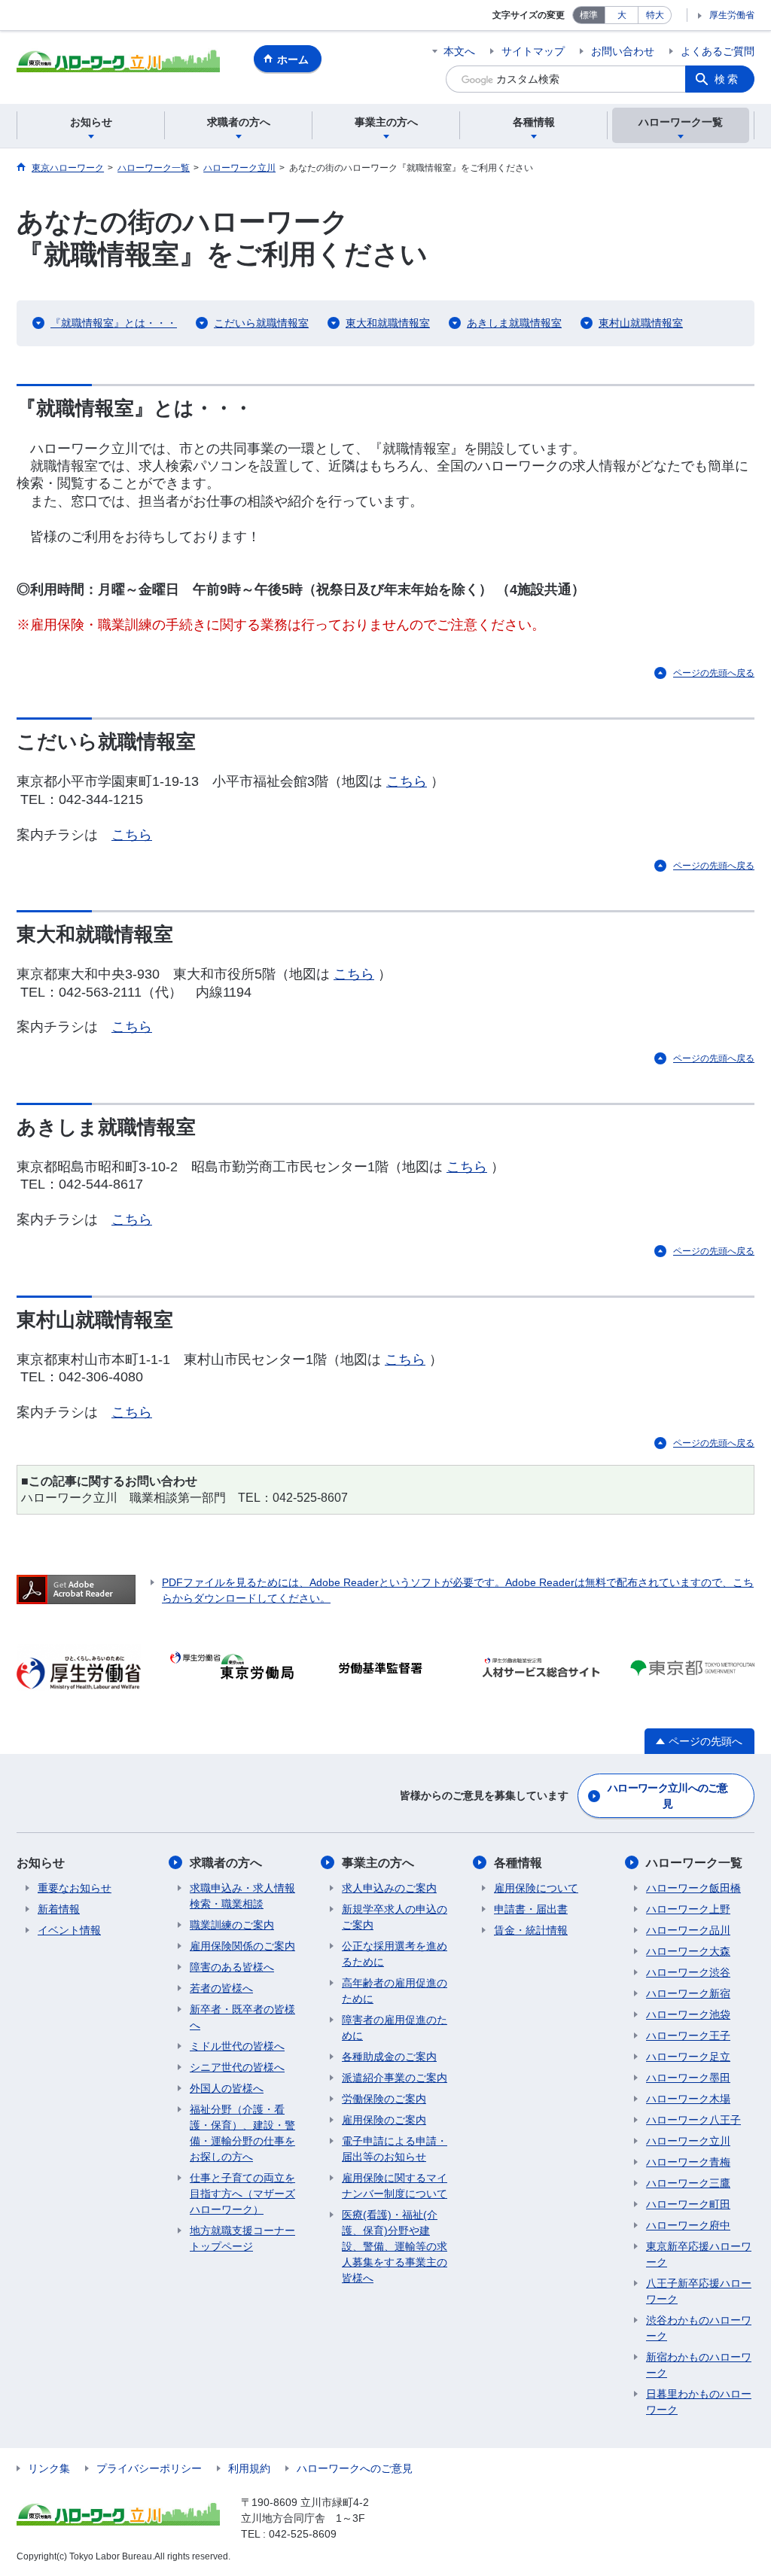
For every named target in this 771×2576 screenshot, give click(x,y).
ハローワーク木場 (688, 2099)
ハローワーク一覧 (694, 1863)
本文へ (459, 51)
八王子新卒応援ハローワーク (699, 2291)
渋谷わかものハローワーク (699, 2328)
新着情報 (59, 1909)
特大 (655, 15)
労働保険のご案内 (384, 2099)
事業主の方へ (378, 1863)
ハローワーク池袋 (688, 2014)
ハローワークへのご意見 (355, 2468)
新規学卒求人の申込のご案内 (395, 1917)
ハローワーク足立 (688, 2057)
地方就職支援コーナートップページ (242, 2238)
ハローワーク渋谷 (688, 1972)
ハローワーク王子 (688, 2036)
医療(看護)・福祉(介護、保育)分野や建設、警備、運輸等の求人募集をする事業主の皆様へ (395, 2246)
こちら (407, 781)
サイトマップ (533, 51)
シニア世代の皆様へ (237, 2067)
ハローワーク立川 (688, 2141)
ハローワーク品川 (688, 1930)
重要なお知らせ (75, 1888)
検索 (727, 79)
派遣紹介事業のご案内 (395, 2078)
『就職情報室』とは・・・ (114, 323)
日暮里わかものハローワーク (699, 2402)
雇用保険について (536, 1888)
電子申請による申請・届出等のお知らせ (395, 2149)
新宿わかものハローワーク (699, 2365)
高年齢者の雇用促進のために (395, 1991)
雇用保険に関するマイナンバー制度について (395, 2186)
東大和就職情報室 (388, 323)
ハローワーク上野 (688, 1909)
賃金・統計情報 (531, 1930)
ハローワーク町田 (688, 2204)
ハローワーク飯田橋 (693, 1888)
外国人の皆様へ (227, 2088)
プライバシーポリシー (149, 2468)
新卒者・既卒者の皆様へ (242, 2017)
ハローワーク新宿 (688, 1993)
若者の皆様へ (221, 1988)
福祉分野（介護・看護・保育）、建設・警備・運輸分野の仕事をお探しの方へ (242, 2133)
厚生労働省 (732, 15)
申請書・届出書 (531, 1909)
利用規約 (249, 2468)
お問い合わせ (623, 51)
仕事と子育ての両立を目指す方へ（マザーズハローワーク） (242, 2194)
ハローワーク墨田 (688, 2078)
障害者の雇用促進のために (395, 2028)
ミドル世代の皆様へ (237, 2046)
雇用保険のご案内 (384, 2120)
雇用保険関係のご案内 (242, 1946)
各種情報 (518, 1863)
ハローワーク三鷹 (688, 2183)
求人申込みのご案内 (389, 1888)
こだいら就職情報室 (261, 323)
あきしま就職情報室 (514, 323)
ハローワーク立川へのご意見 (668, 1796)
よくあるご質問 (718, 51)
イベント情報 (69, 1930)
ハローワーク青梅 (688, 2162)
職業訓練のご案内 (232, 1925)
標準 (589, 15)
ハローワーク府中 (688, 2225)
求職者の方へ (226, 1863)
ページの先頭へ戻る (714, 673)
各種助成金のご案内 (389, 2057)
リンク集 (49, 2468)
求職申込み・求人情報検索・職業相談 (242, 1896)
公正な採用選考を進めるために (395, 1954)
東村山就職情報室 (641, 323)
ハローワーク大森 (688, 1951)
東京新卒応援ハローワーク (699, 2254)
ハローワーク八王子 (693, 2120)
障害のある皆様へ (232, 1967)
